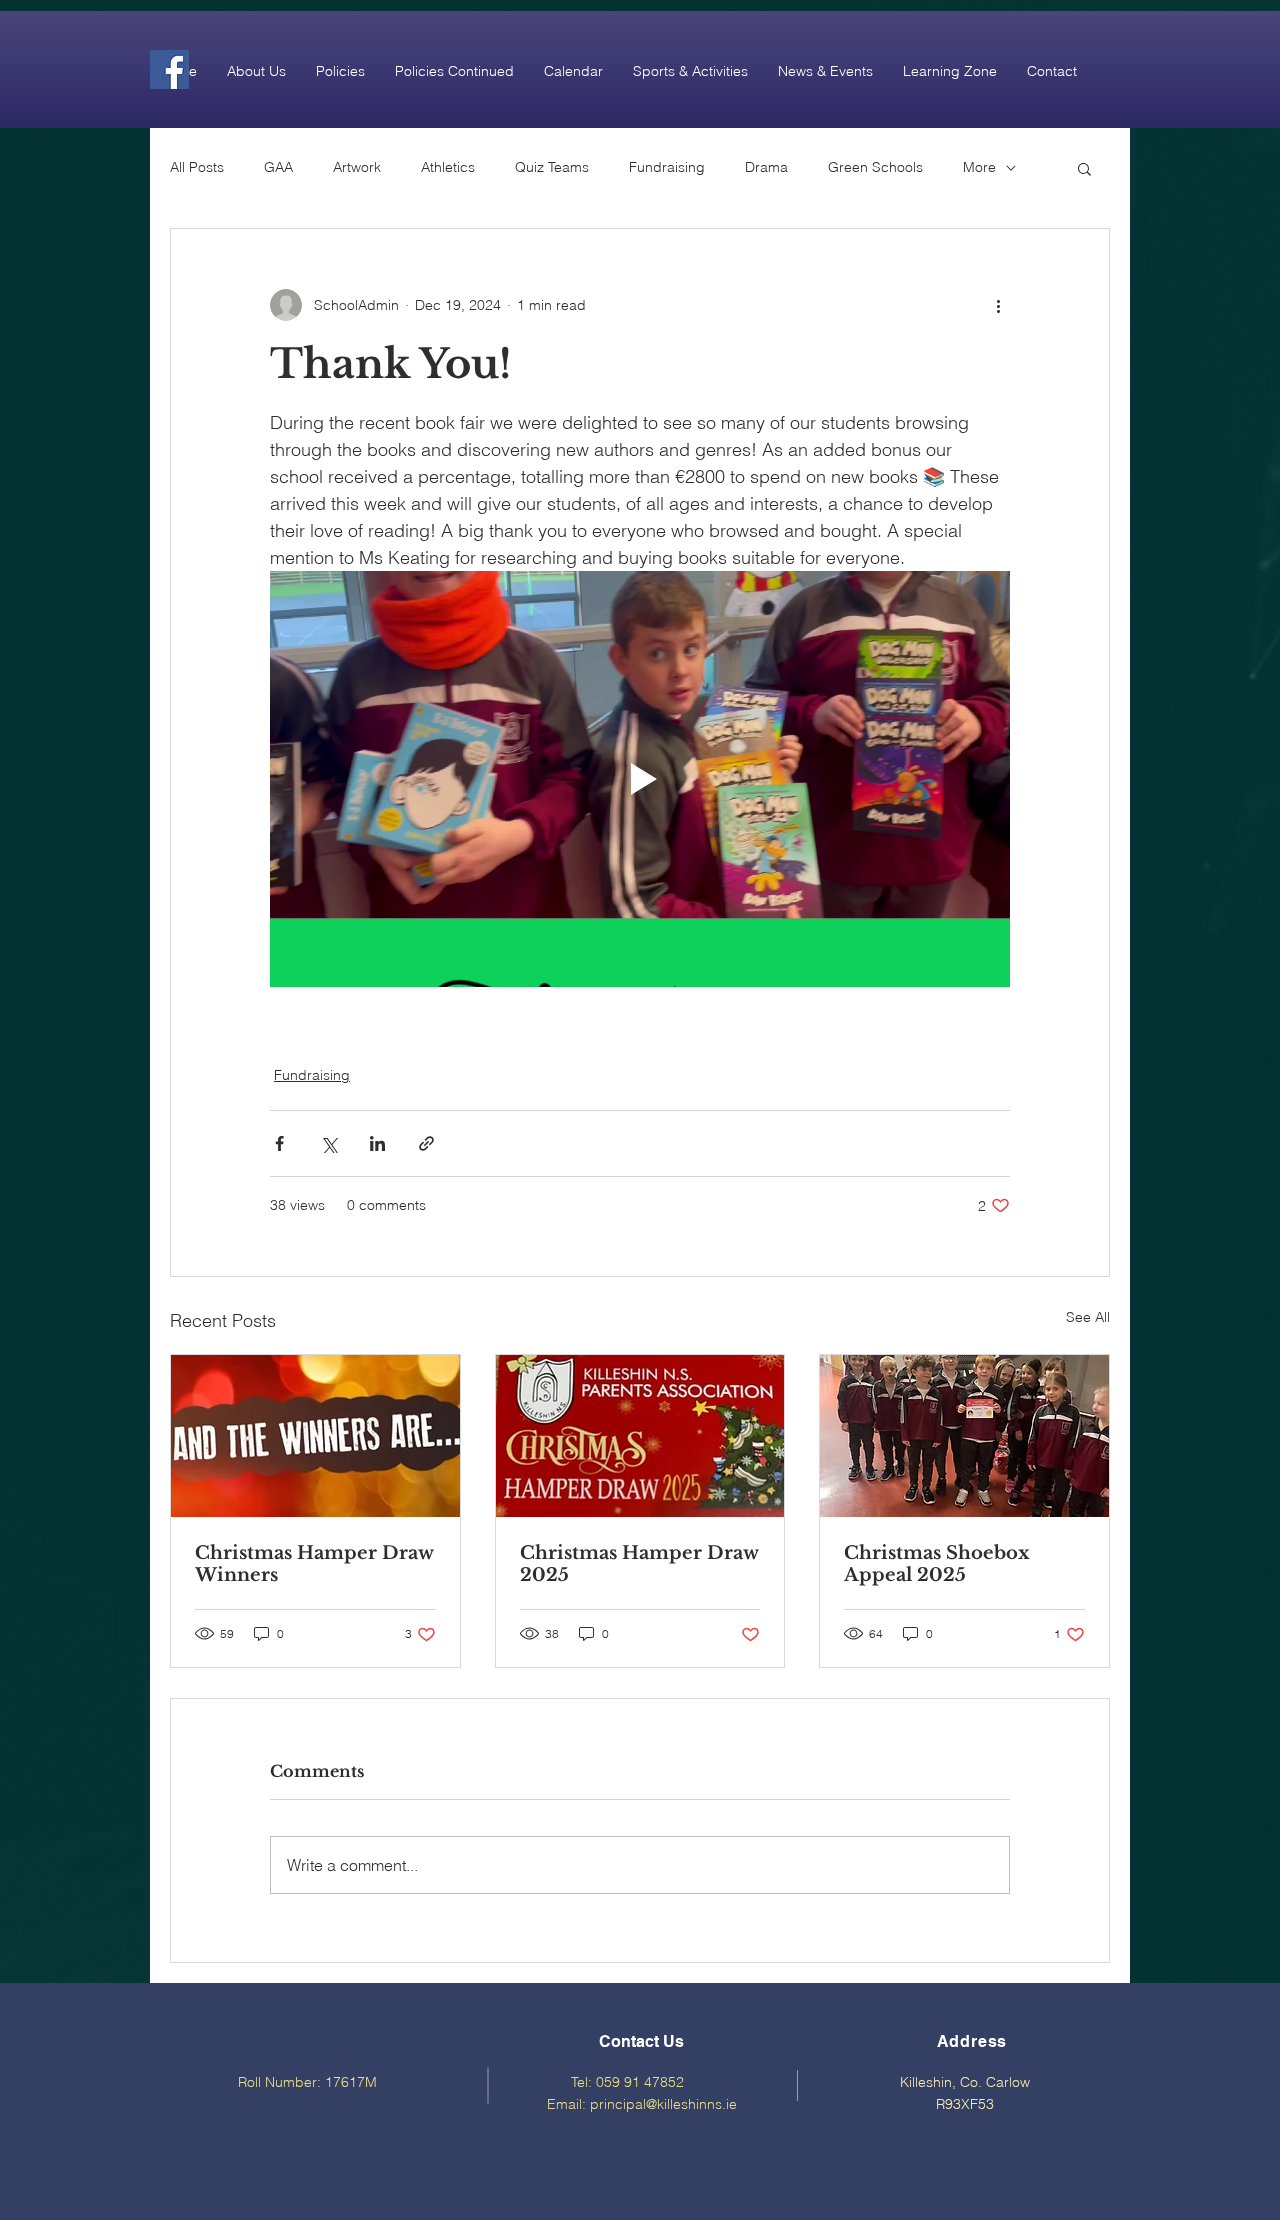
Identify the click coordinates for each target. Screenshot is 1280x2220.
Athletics (448, 167)
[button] (256, 71)
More (979, 167)
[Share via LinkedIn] (377, 1143)
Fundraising (667, 167)
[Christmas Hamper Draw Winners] (315, 1436)
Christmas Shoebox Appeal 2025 (937, 1564)
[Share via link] (426, 1143)
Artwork (357, 167)
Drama (766, 167)
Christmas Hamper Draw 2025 (639, 1564)
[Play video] (640, 779)
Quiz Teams (552, 167)
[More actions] (998, 305)
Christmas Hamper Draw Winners (314, 1564)
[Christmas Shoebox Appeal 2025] (964, 1436)
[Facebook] (169, 69)
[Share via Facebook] (279, 1143)
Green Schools (875, 167)
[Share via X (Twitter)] (328, 1143)
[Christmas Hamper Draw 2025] (640, 1436)
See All (1088, 1317)
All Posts (197, 167)
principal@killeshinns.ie (663, 2104)
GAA (278, 167)
